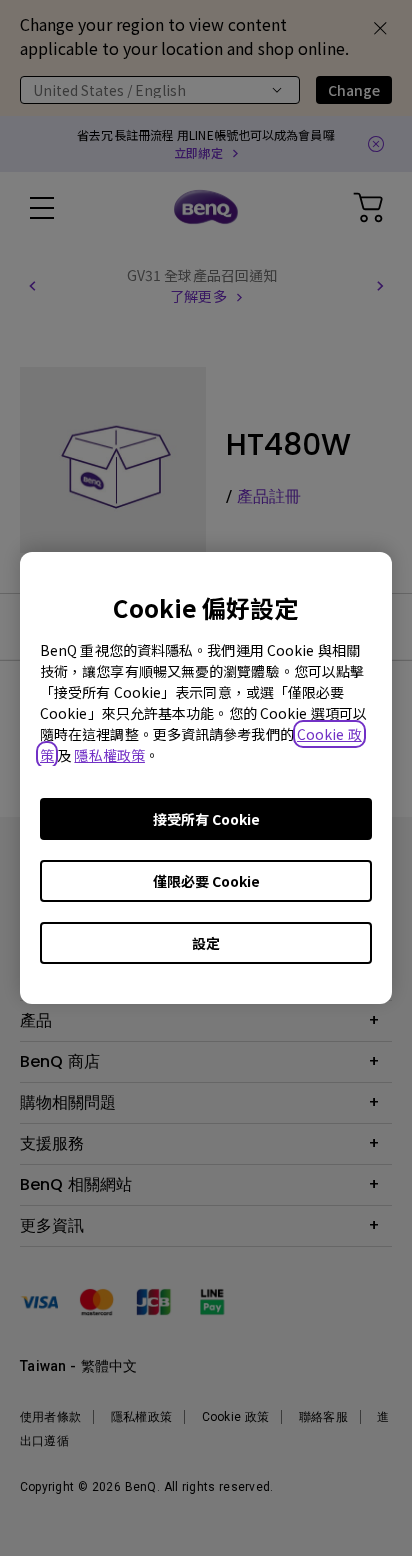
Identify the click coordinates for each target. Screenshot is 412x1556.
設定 (206, 943)
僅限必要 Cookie (206, 881)
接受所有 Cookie (206, 819)
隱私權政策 (109, 755)
